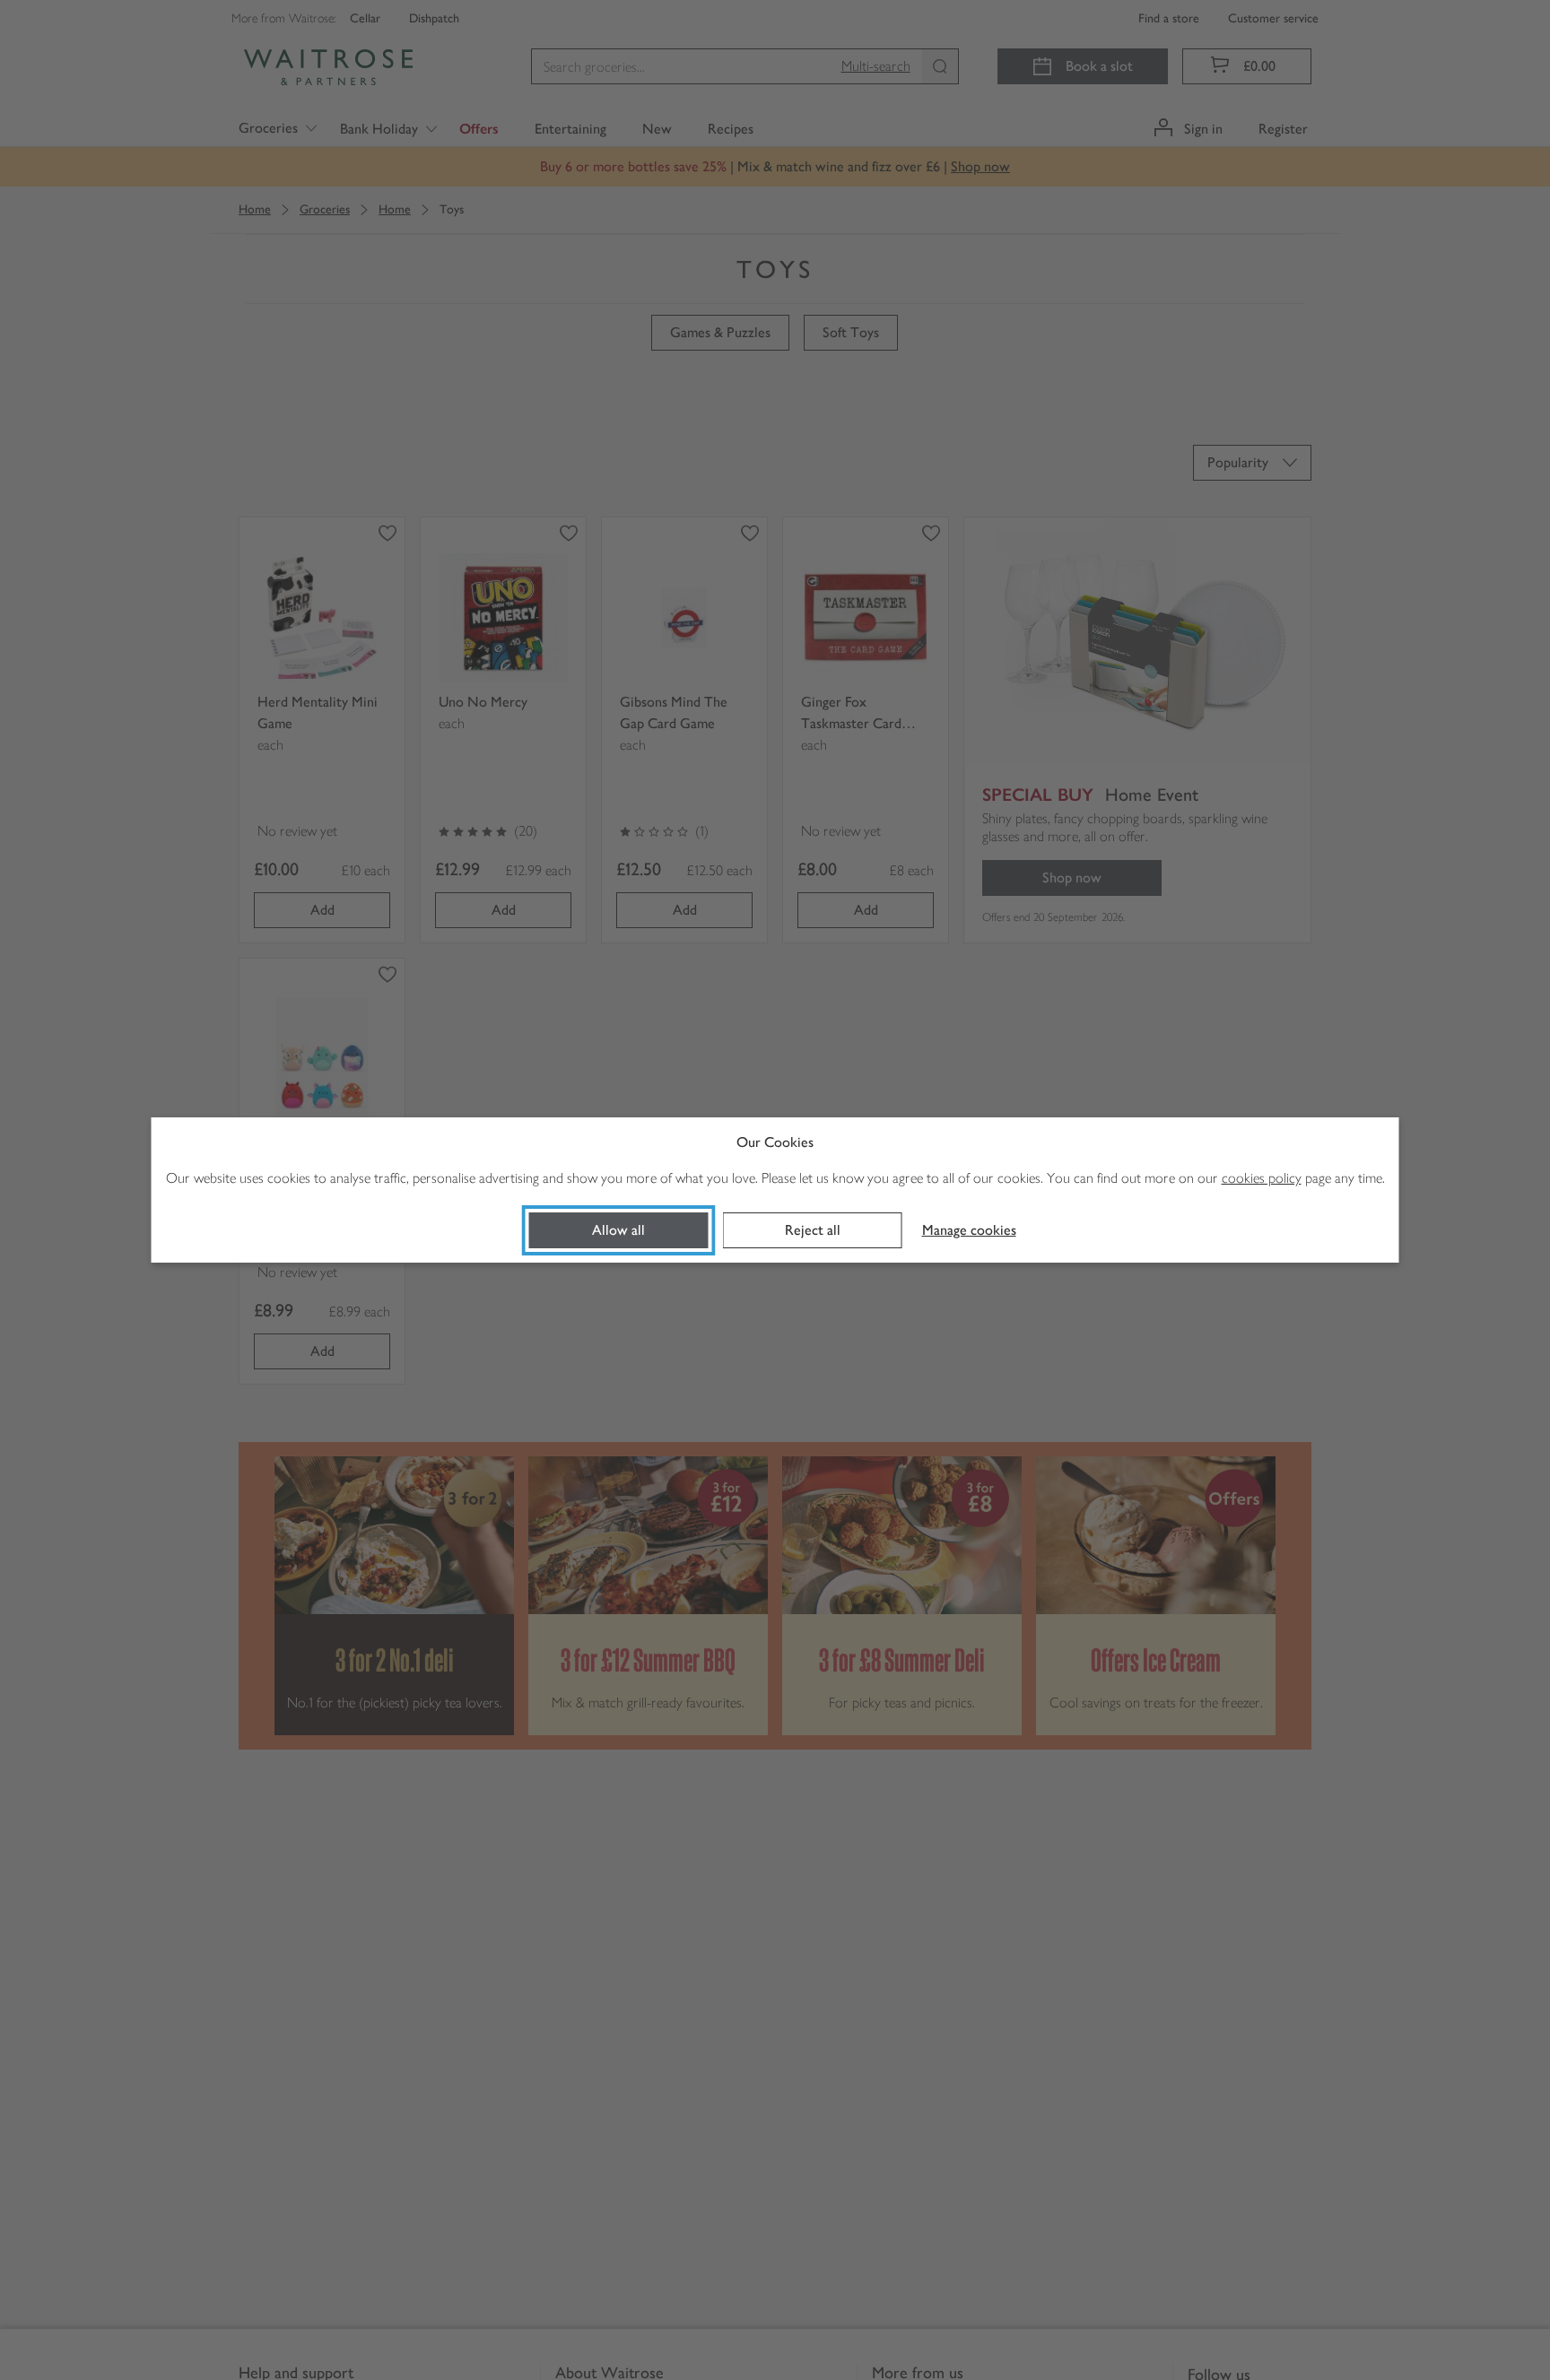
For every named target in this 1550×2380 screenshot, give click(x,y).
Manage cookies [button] (969, 1230)
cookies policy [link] (1262, 1178)
